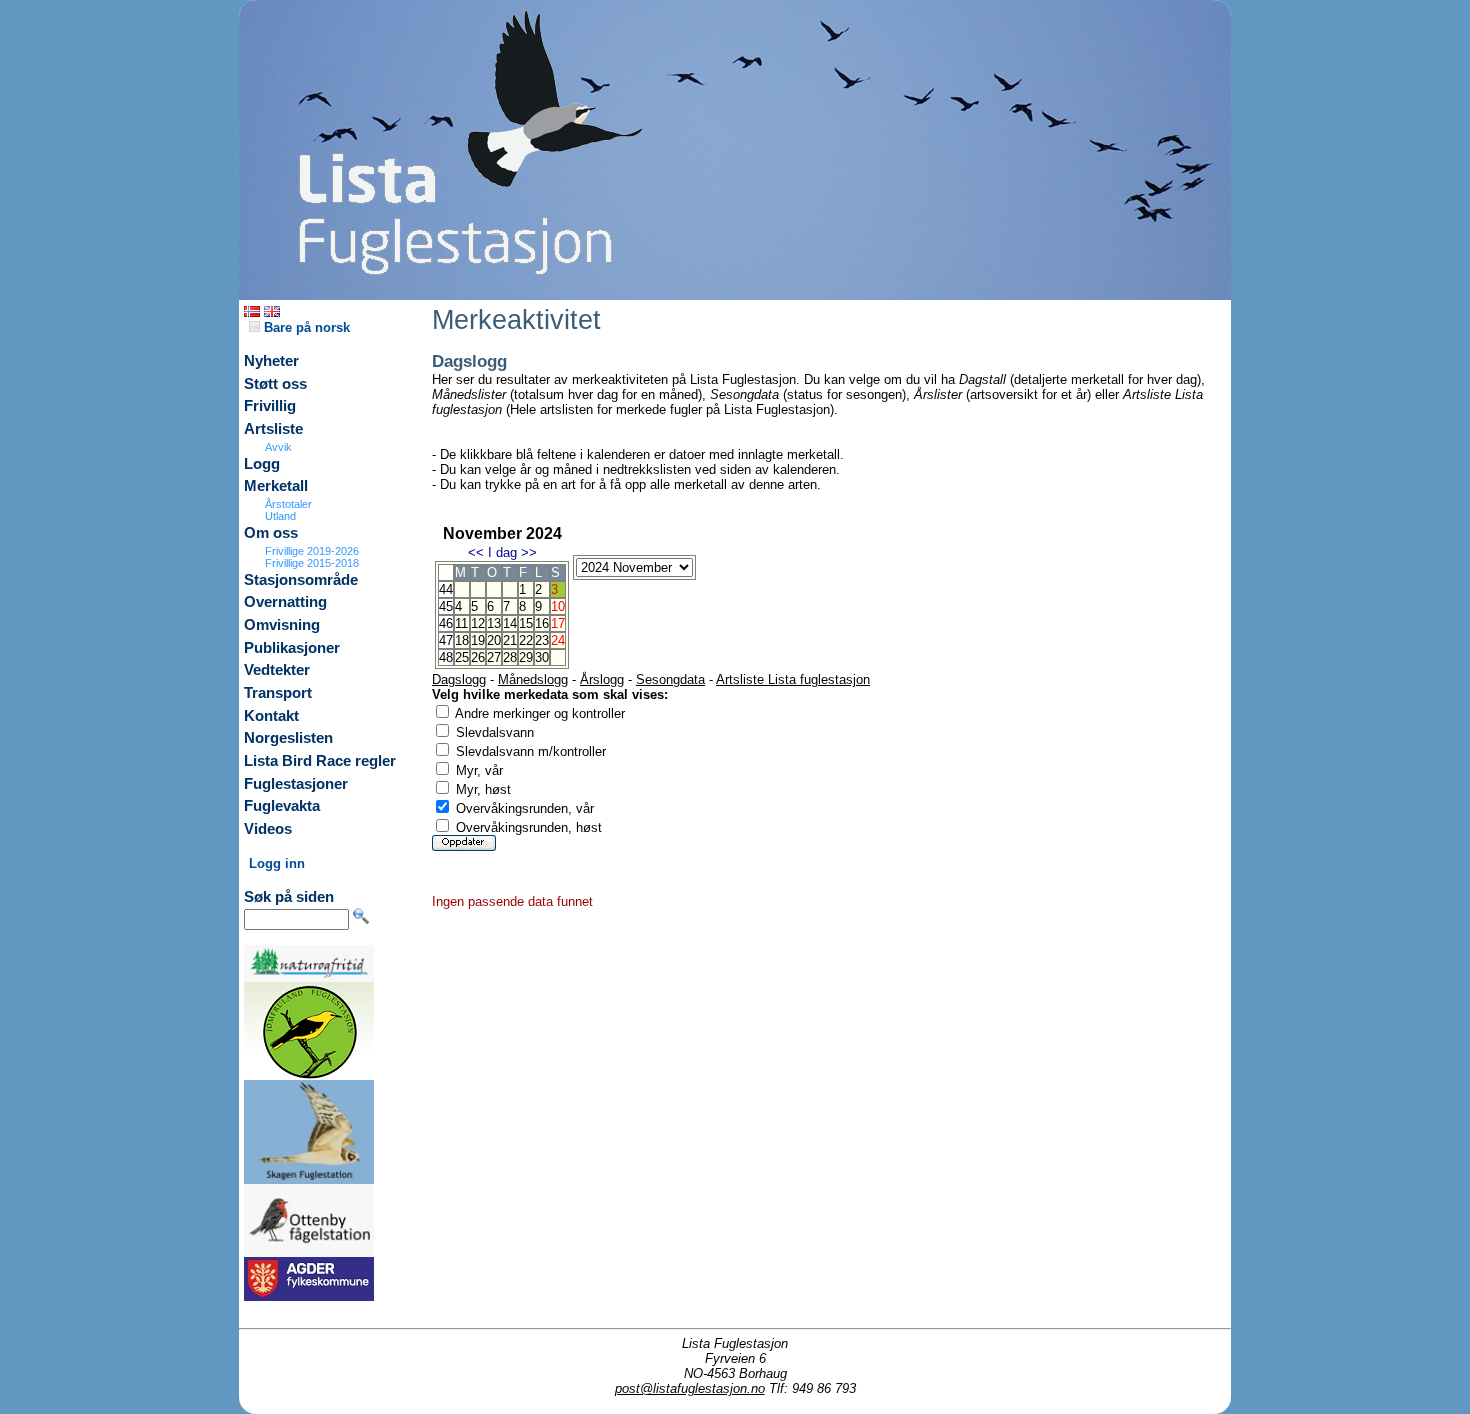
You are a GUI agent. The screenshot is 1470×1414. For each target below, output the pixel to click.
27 (494, 657)
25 (462, 657)
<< (476, 552)
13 (494, 623)
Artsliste (273, 429)
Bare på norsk (305, 327)
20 (494, 640)
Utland (280, 516)
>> (529, 552)
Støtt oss (275, 384)
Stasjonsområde (301, 580)
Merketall (276, 486)
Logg (262, 464)
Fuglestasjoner (296, 784)
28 (510, 657)
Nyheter (271, 361)
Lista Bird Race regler (320, 761)
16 (542, 623)
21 (510, 640)
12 (478, 623)
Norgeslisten (288, 738)
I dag (502, 552)
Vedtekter (277, 670)
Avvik (278, 447)
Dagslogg (459, 679)
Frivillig (270, 406)
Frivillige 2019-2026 (312, 551)
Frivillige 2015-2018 (312, 563)
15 (526, 623)
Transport (278, 693)
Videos (268, 829)
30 (542, 657)
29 (526, 657)
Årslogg (602, 679)
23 (542, 640)
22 (526, 640)
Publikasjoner (292, 648)
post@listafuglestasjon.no (690, 1388)
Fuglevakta (282, 806)
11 (461, 623)
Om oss (271, 533)
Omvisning (282, 625)
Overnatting (285, 602)
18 (462, 640)
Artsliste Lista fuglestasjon (793, 679)
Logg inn (277, 863)
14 (510, 623)
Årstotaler (288, 504)
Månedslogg (533, 679)
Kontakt (271, 716)
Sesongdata (670, 679)
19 (478, 640)
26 (478, 657)
